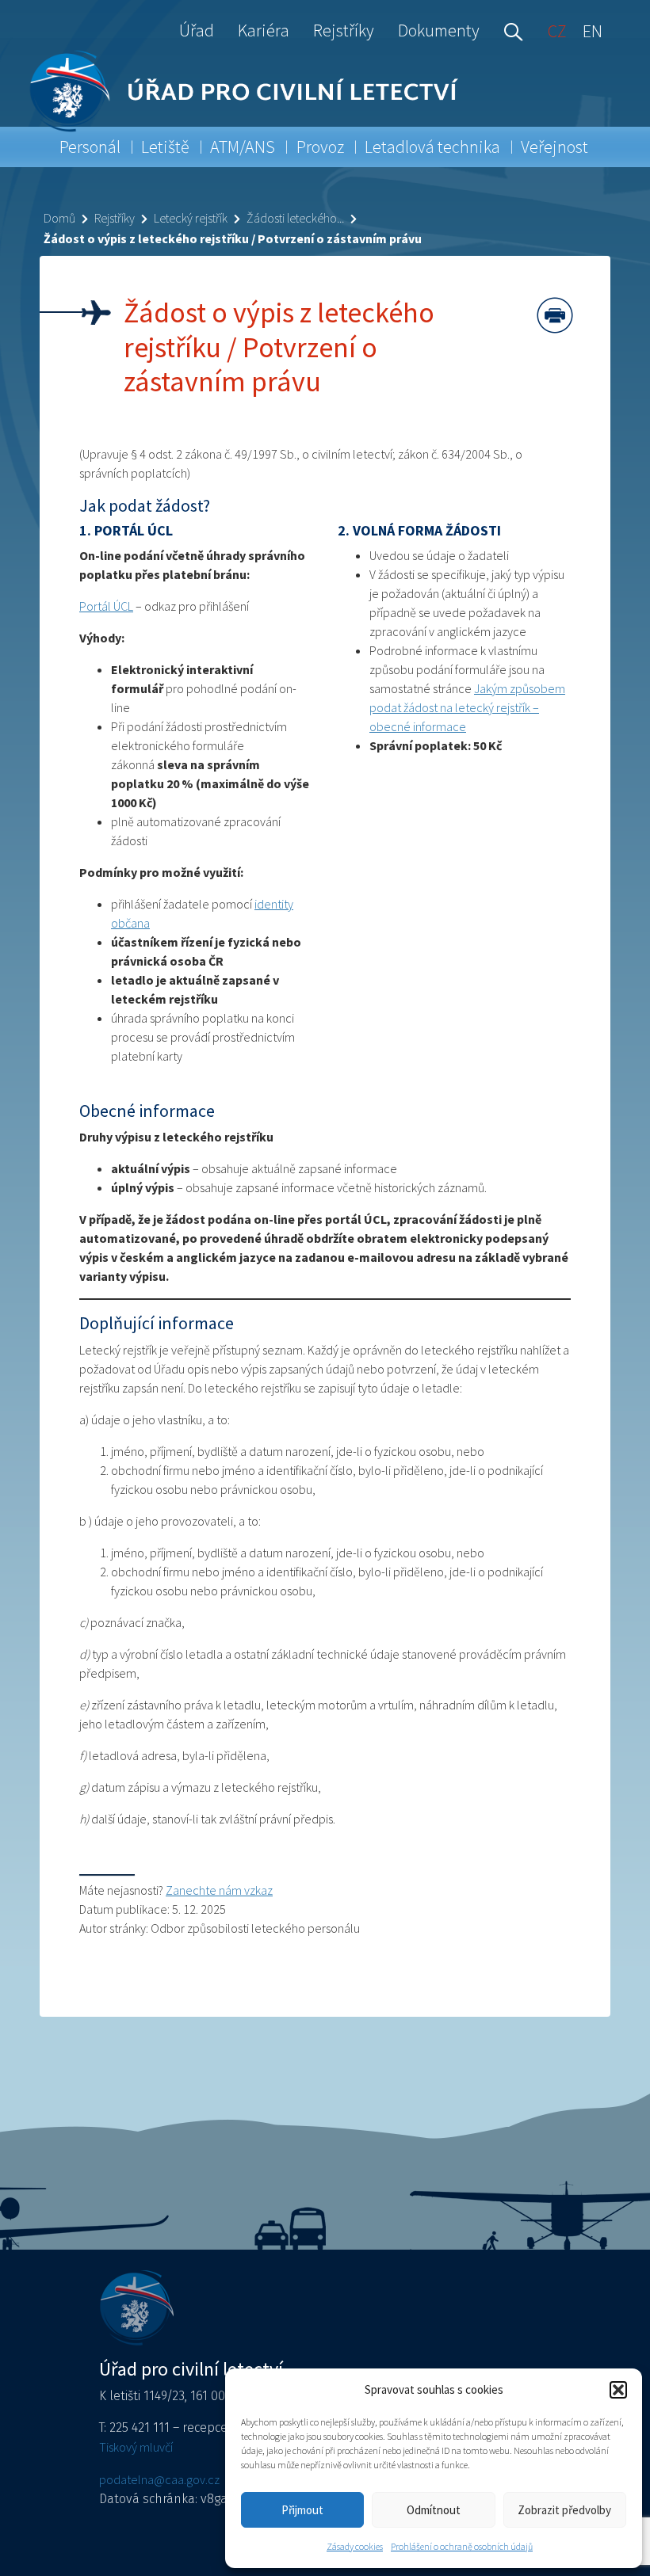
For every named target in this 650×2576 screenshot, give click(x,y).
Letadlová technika (432, 147)
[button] (618, 2390)
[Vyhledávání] (510, 30)
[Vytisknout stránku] (555, 315)
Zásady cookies (355, 2546)
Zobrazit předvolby (564, 2510)
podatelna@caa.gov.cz (159, 2479)
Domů (59, 218)
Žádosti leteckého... (295, 218)
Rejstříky (344, 30)
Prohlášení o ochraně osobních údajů (462, 2546)
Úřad (197, 30)
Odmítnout (434, 2510)
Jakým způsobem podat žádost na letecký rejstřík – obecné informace (467, 707)
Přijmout (302, 2510)
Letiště (165, 147)
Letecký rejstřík (191, 218)
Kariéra (264, 30)
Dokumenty (439, 30)
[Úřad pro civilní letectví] (69, 91)
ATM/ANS (243, 147)
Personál (90, 147)
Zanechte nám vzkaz (219, 1890)
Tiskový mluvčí (136, 2447)
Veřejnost (554, 147)
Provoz (320, 147)
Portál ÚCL (106, 606)
